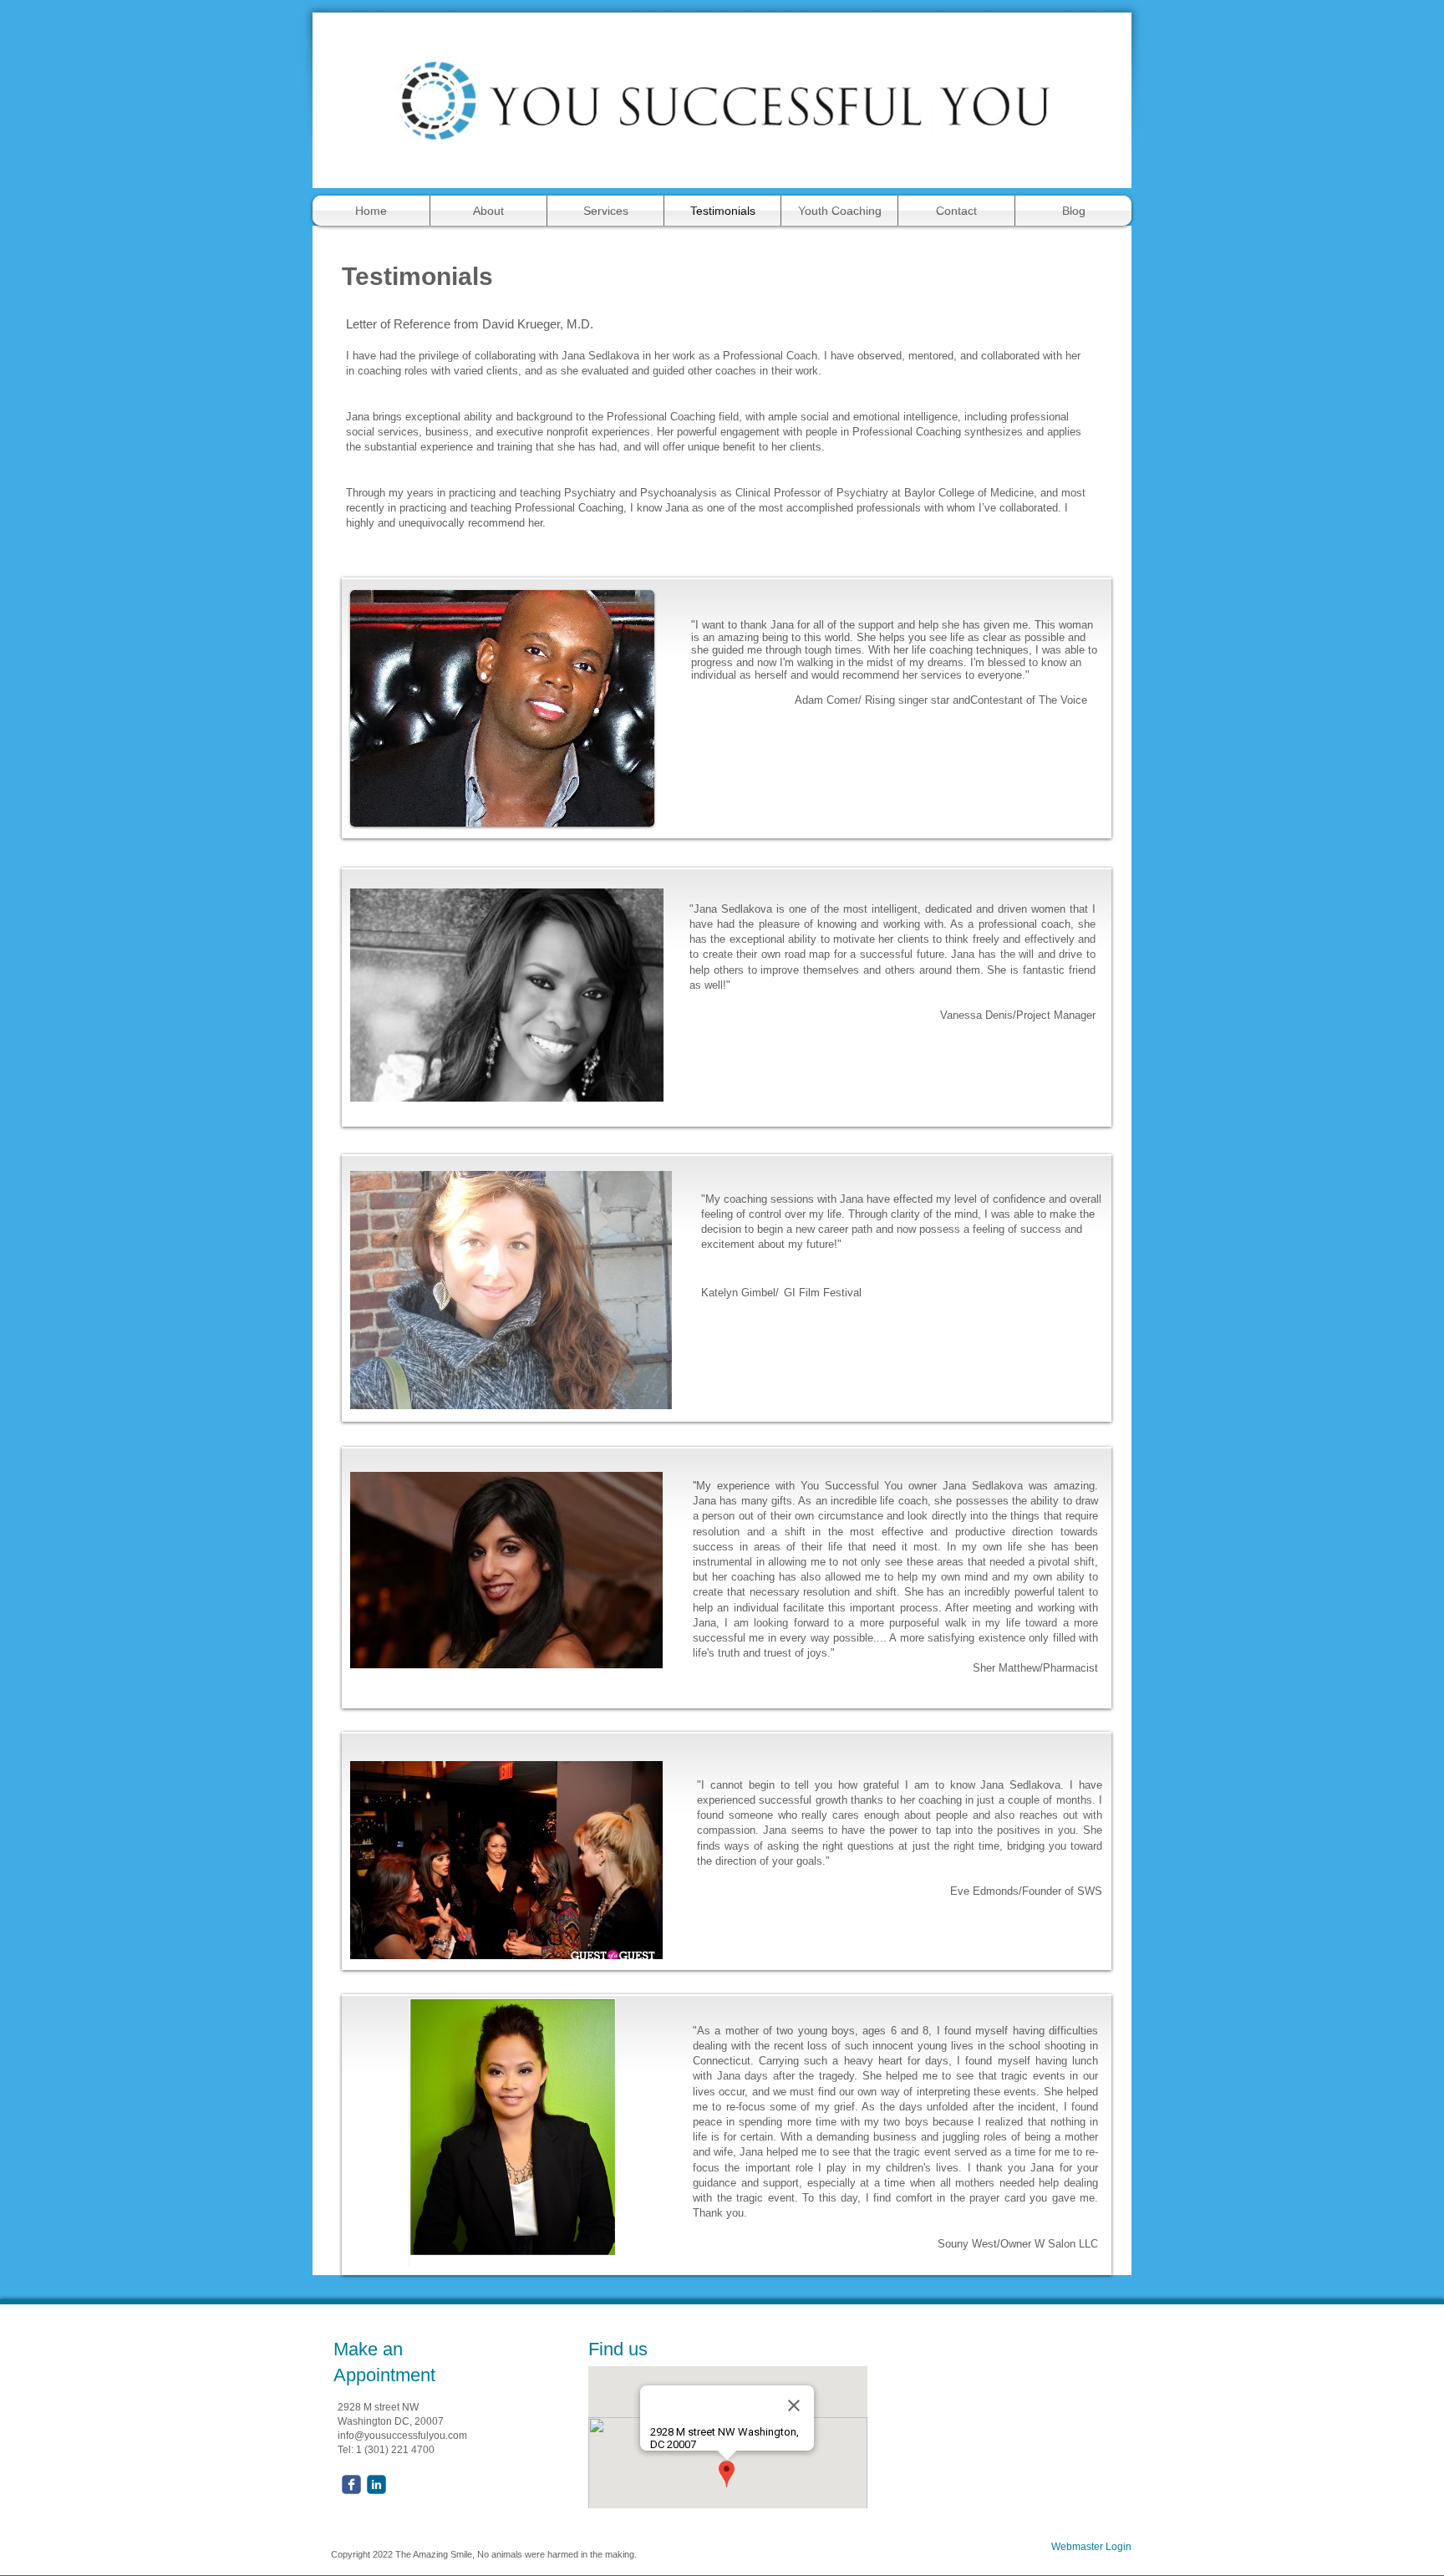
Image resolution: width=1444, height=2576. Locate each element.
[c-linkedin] (376, 2484)
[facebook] (351, 2484)
